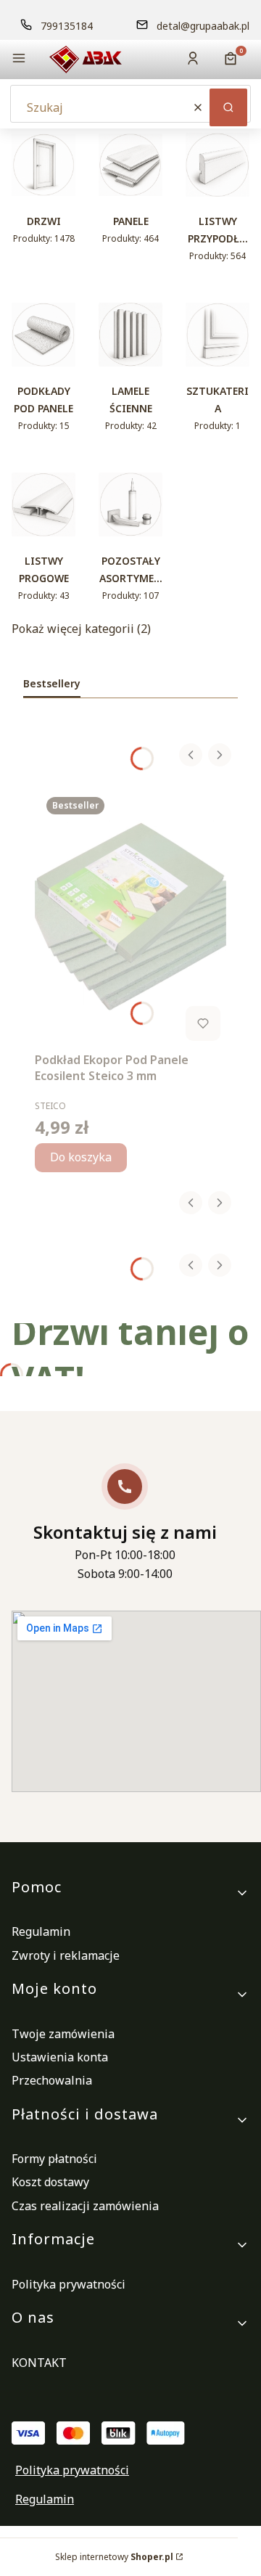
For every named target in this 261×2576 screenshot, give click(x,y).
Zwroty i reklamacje (66, 1955)
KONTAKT (39, 2363)
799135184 (67, 26)
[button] (19, 60)
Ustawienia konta (60, 2057)
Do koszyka (81, 1157)
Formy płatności (54, 2159)
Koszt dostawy (50, 2182)
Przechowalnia (52, 2080)
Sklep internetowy (114, 2557)
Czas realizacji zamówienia (85, 2206)
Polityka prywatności (69, 2284)
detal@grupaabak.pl (203, 26)
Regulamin (41, 1931)
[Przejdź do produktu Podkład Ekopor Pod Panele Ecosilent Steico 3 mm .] (130, 916)
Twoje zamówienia (63, 2034)
